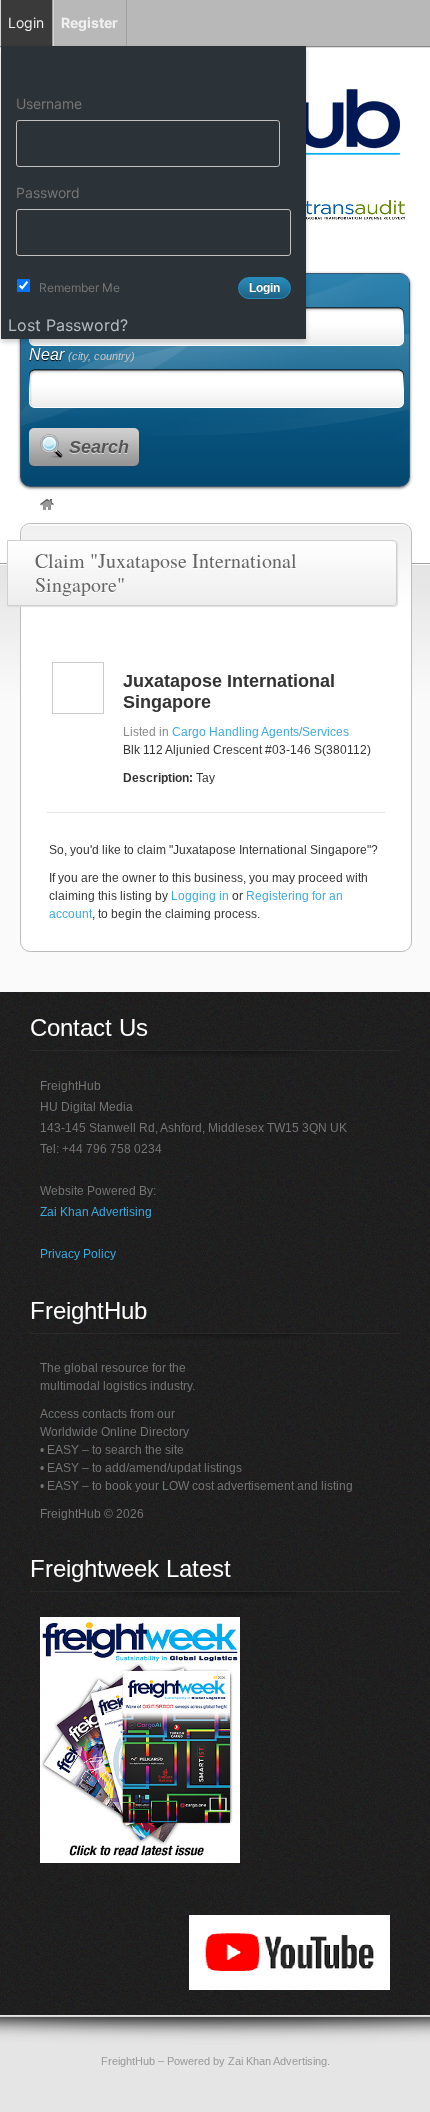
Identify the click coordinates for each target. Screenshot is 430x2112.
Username (49, 103)
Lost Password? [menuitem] (68, 325)
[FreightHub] (47, 506)
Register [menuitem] (89, 22)
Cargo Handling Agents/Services (260, 732)
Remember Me (79, 287)
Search (99, 447)
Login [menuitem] (26, 22)
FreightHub (128, 2061)
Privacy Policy (78, 1254)
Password (48, 192)
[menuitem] (153, 67)
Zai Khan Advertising (96, 1212)
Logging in (200, 896)
